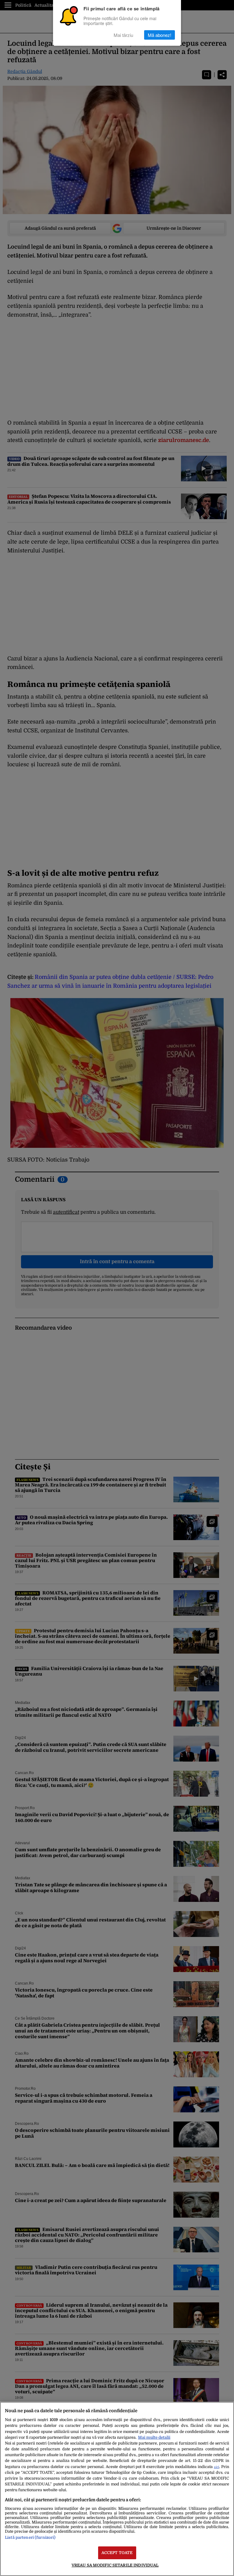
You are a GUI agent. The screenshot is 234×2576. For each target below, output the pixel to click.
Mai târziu (123, 35)
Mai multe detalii (154, 2437)
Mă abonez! (160, 35)
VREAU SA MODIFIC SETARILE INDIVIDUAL (115, 2565)
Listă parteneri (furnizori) (30, 2537)
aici (216, 2467)
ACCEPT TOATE (117, 2553)
